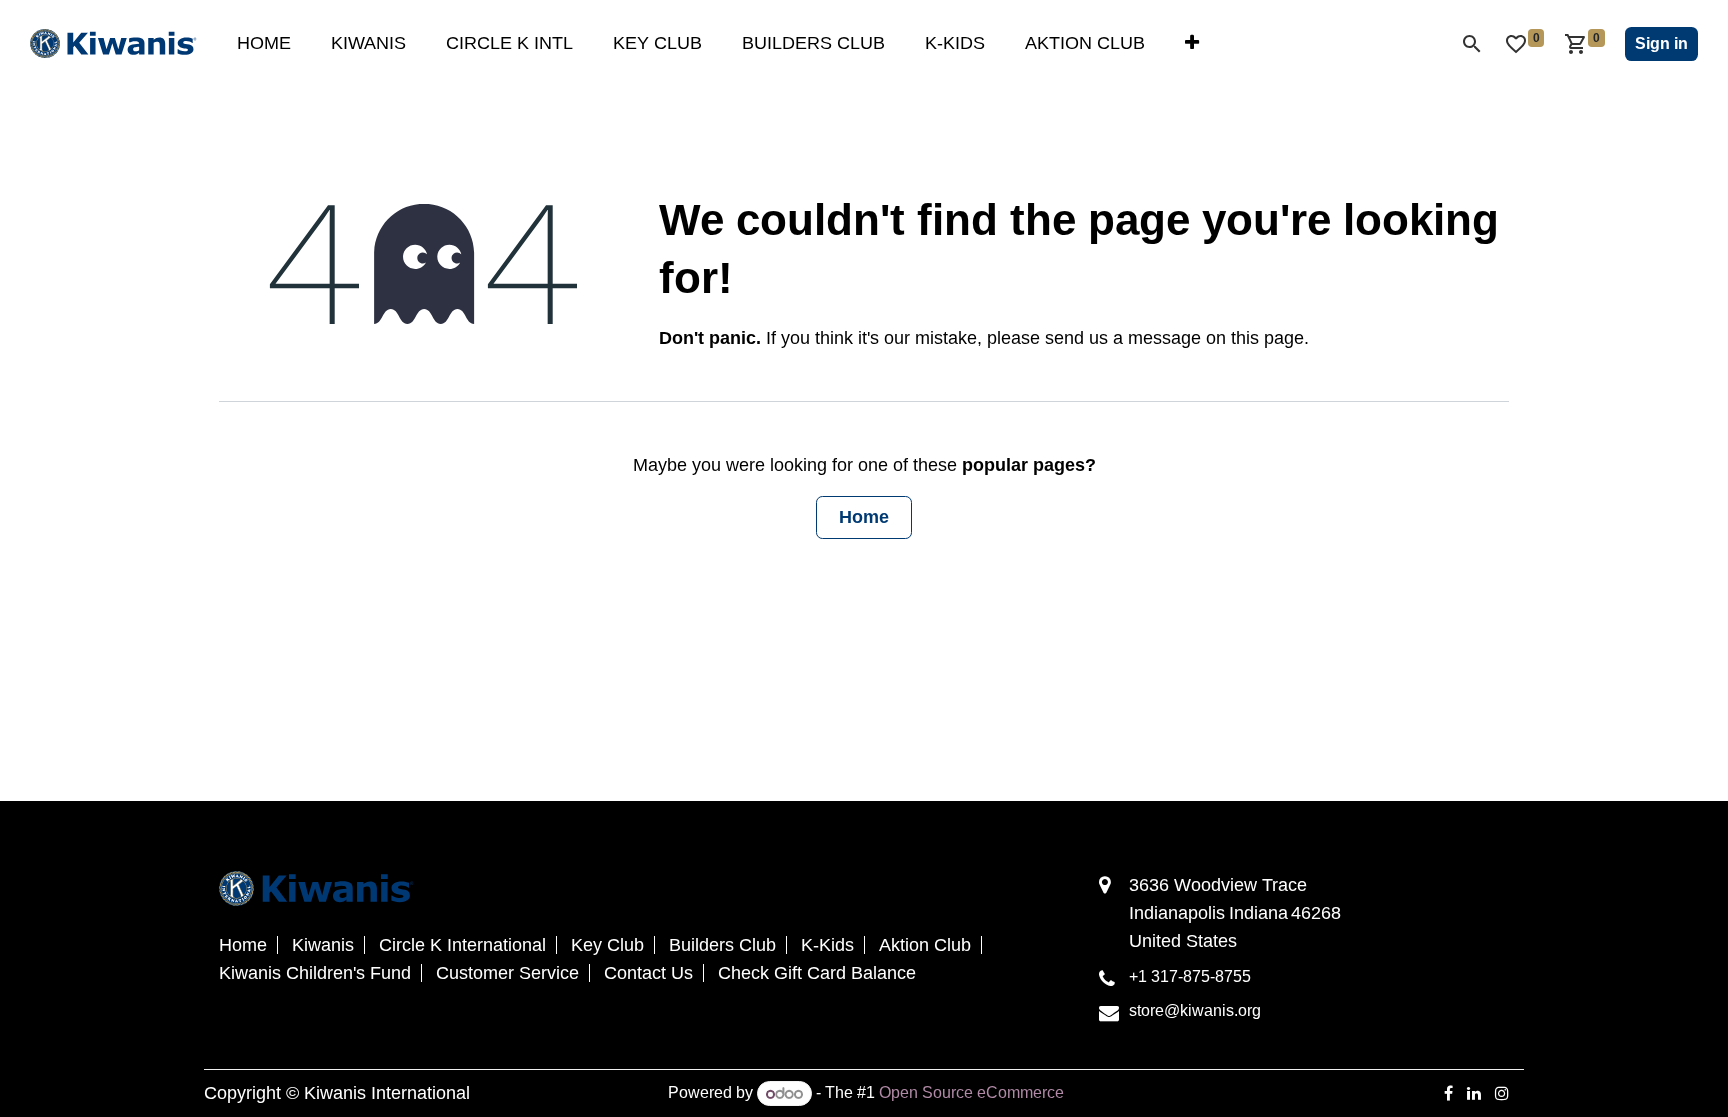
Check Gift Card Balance (817, 973)
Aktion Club (925, 945)
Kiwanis (323, 945)
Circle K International (462, 945)
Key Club (607, 945)
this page (1267, 338)
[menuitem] (264, 43)
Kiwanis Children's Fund (315, 973)
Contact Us (648, 973)
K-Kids (827, 945)
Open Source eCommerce (971, 1093)
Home (864, 517)
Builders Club (722, 945)
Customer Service (507, 973)
